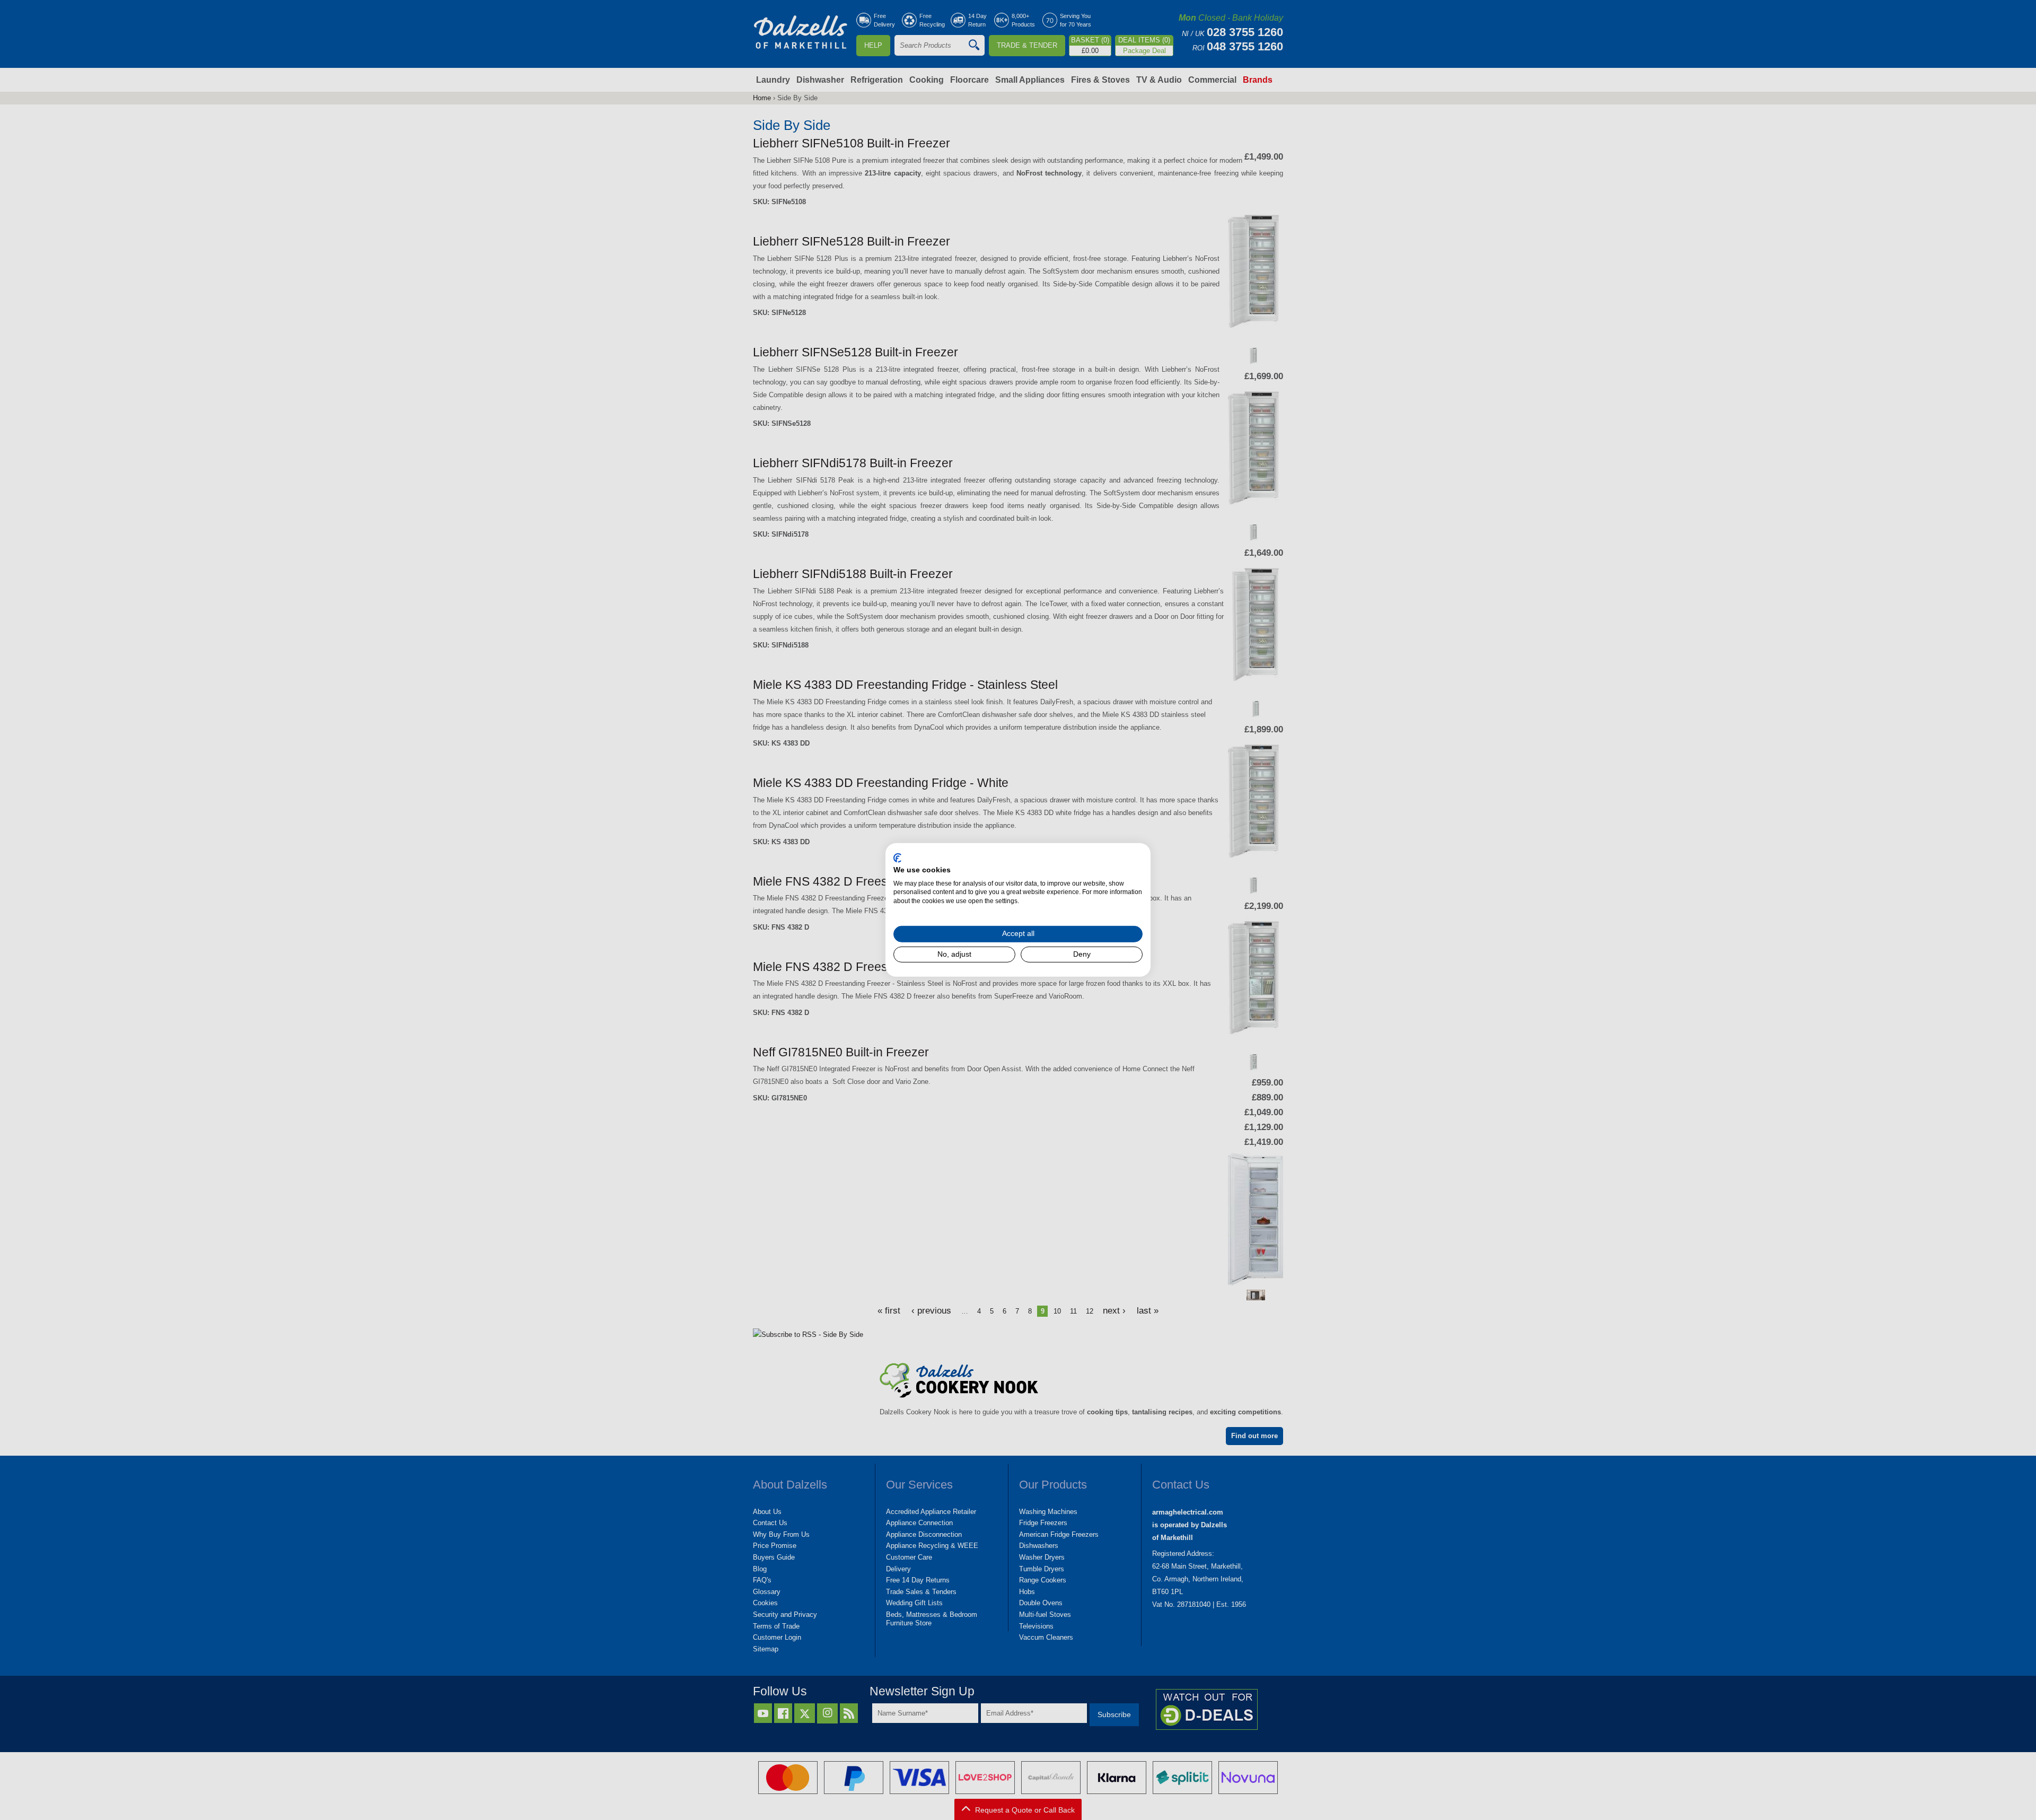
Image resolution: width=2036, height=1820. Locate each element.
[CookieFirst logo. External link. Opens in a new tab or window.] (897, 858)
